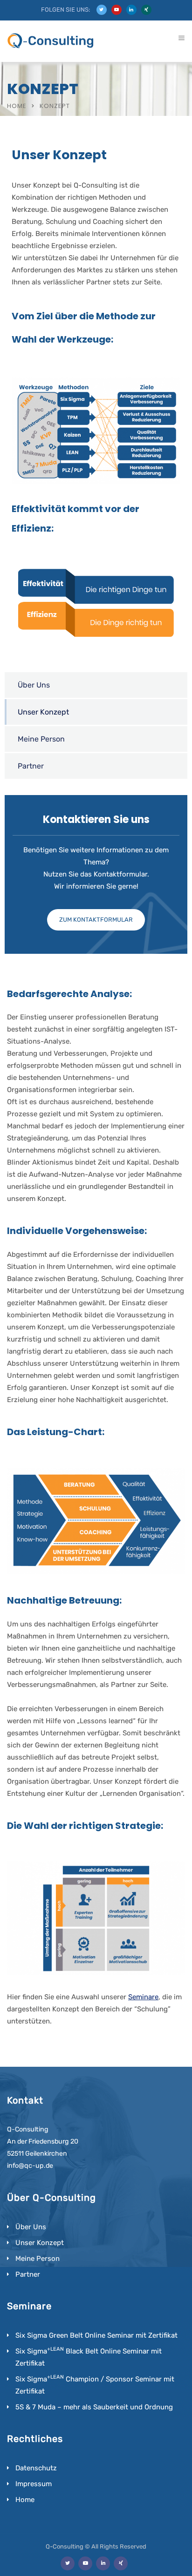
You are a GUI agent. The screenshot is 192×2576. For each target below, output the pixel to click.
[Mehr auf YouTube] (117, 10)
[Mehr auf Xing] (146, 10)
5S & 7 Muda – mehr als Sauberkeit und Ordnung (94, 2407)
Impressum (34, 2484)
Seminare (143, 1997)
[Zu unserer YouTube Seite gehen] (85, 2563)
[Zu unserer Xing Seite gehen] (121, 2563)
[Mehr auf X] (102, 10)
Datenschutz (36, 2468)
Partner (31, 766)
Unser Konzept (43, 712)
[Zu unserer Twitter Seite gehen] (68, 2563)
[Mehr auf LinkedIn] (131, 10)
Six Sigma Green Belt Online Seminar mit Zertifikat (96, 2335)
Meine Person (41, 739)
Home (17, 106)
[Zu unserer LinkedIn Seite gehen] (103, 2563)
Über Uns (34, 685)
